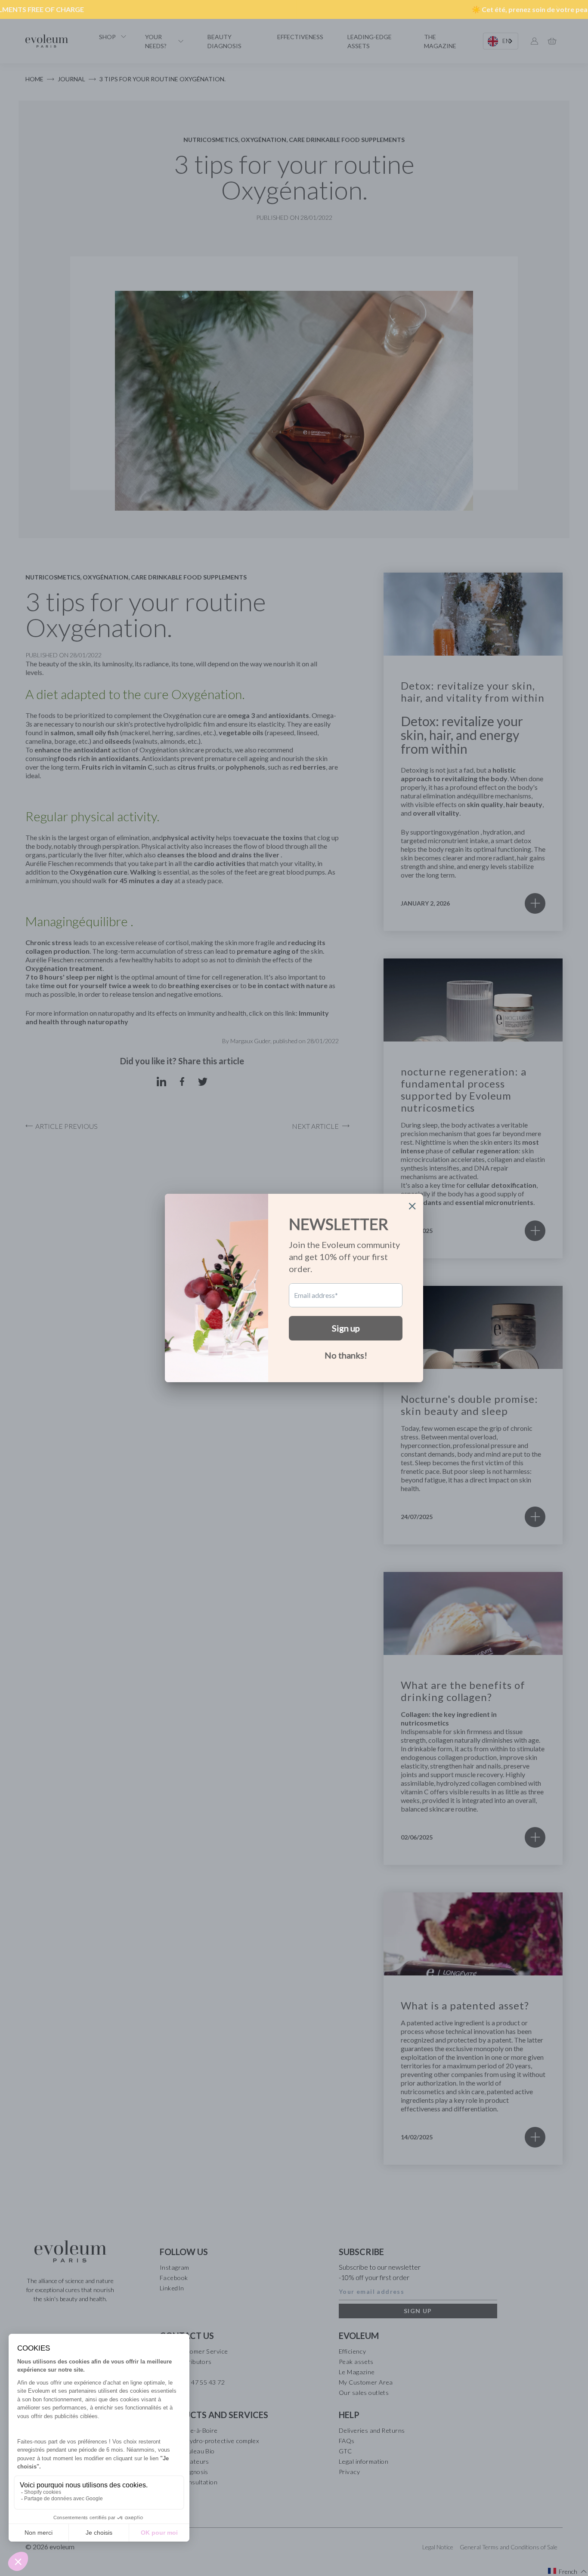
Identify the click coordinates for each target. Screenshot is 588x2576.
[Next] (557, 9)
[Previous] (31, 9)
